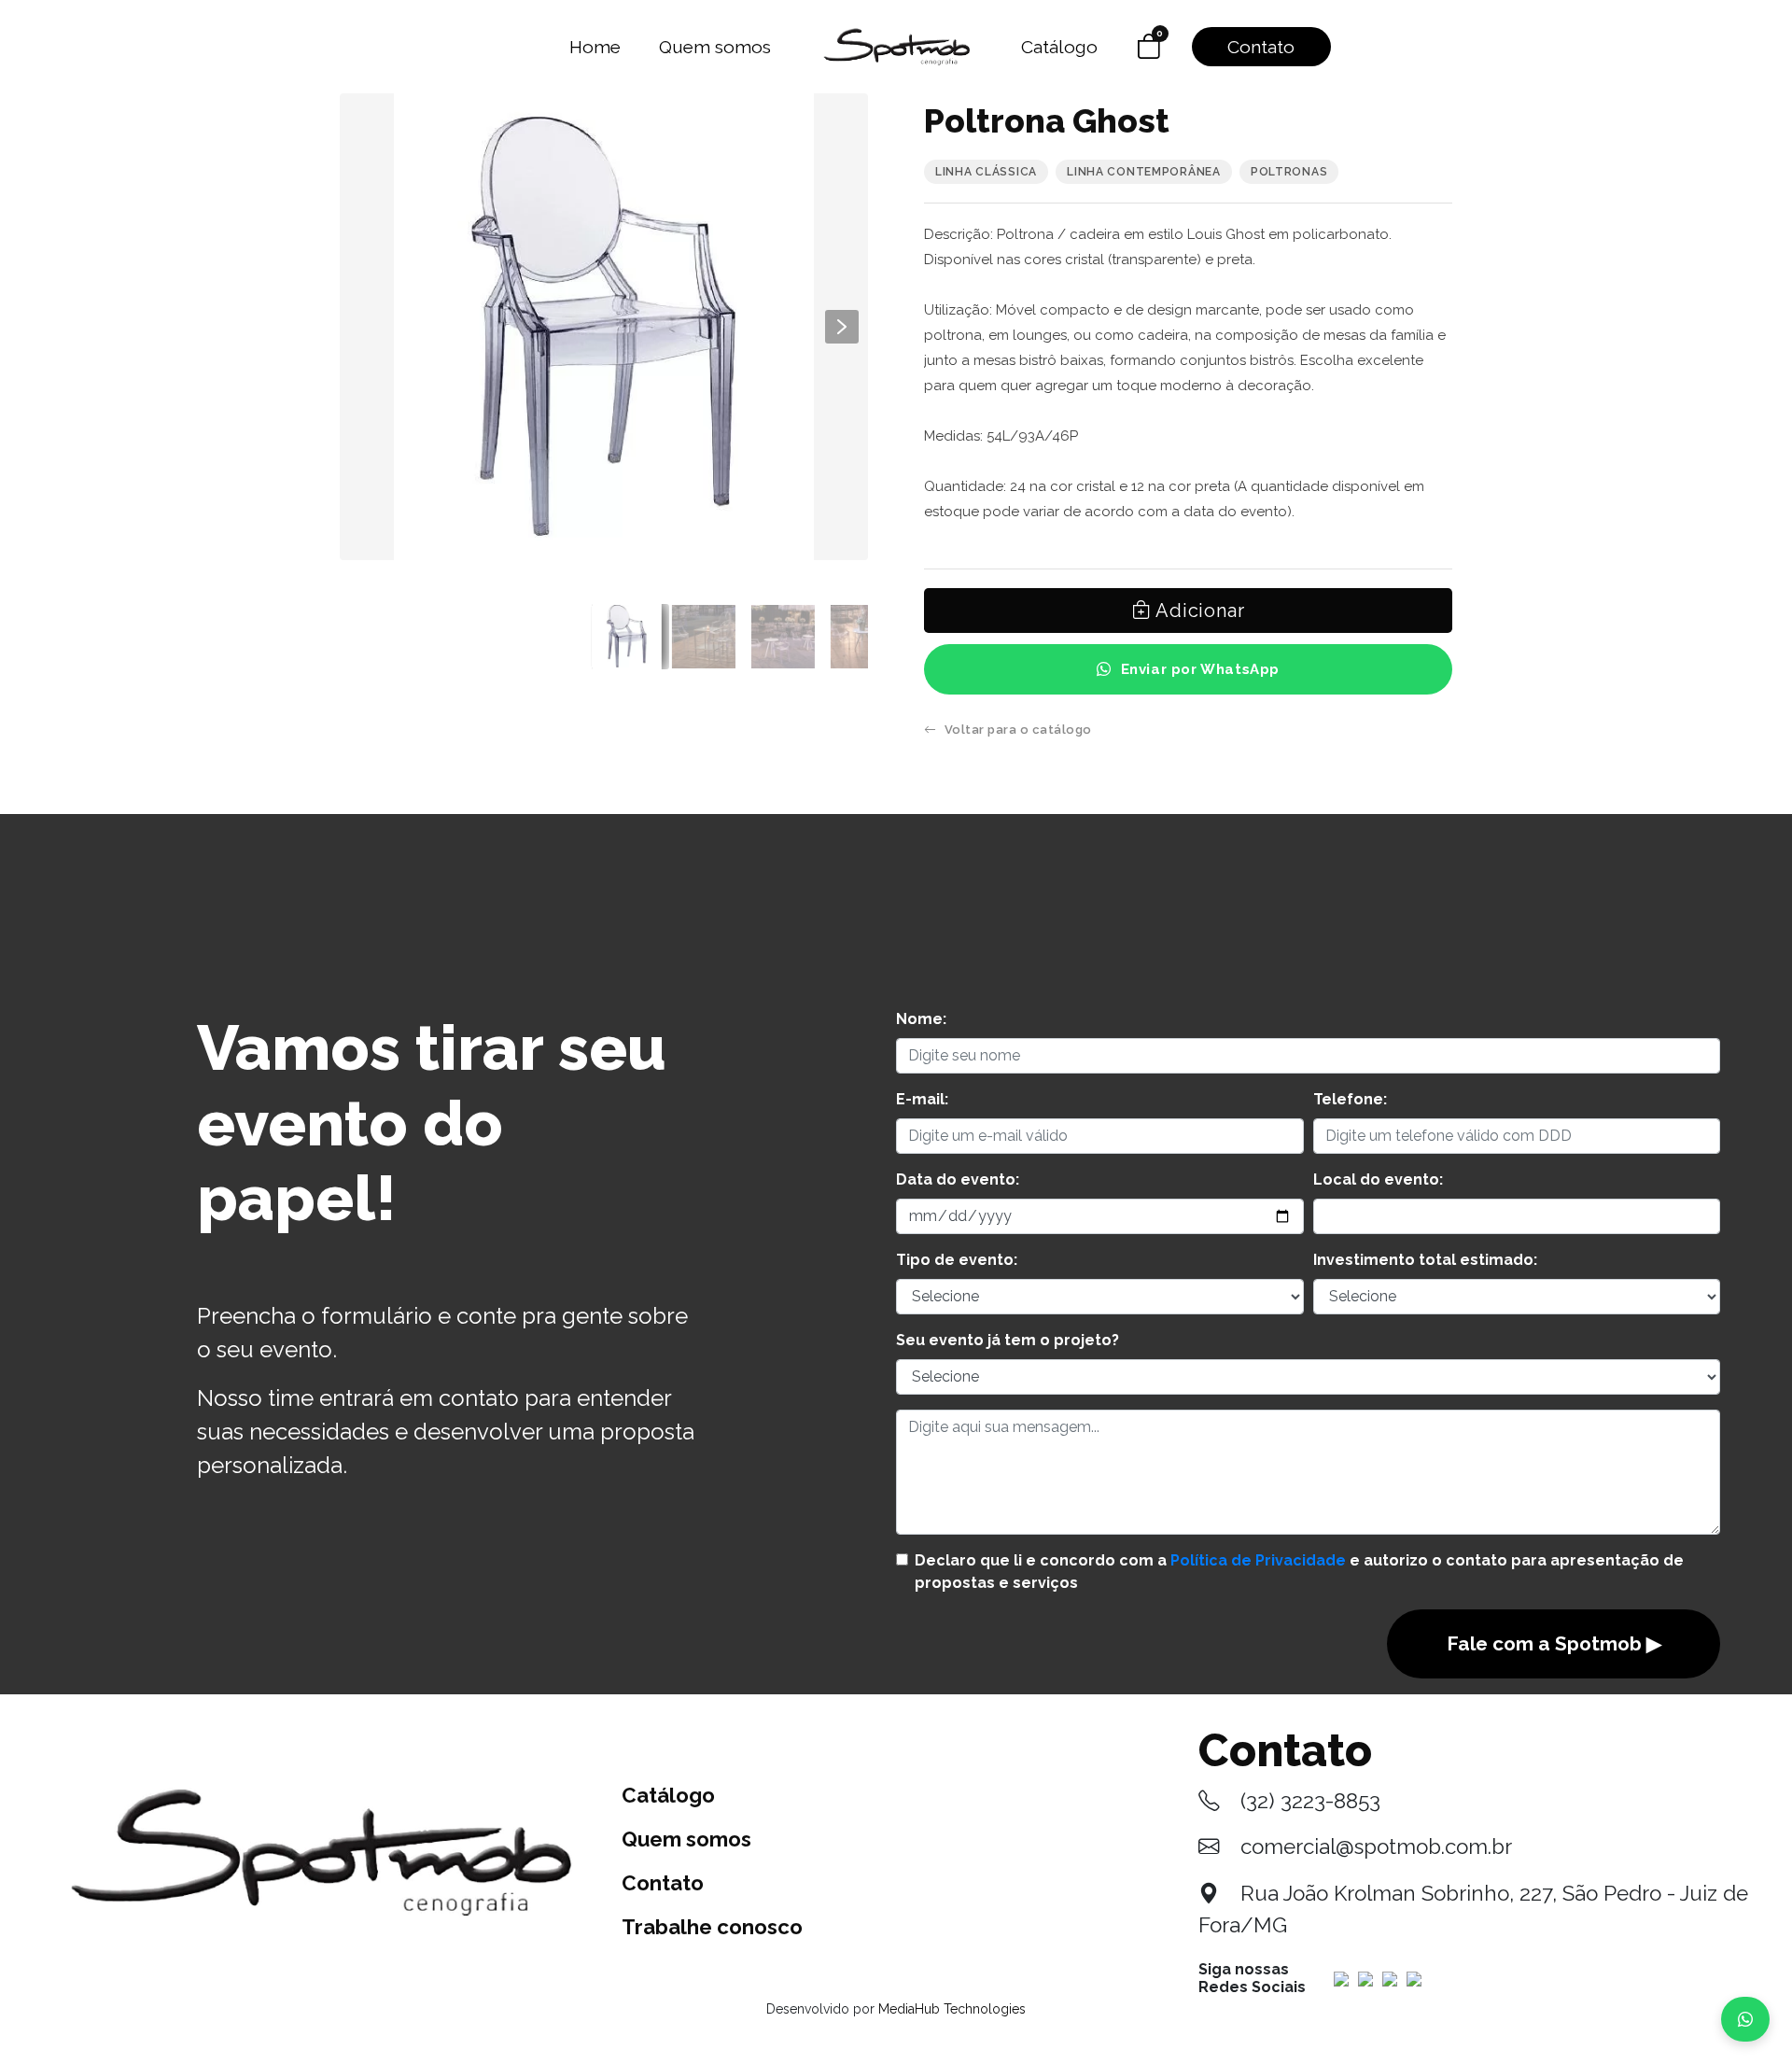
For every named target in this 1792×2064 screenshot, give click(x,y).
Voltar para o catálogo (1018, 730)
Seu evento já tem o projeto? (1008, 1340)
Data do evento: (958, 1179)
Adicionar (1197, 611)
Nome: (921, 1019)
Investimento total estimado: (1425, 1260)
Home (595, 47)
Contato (1261, 47)
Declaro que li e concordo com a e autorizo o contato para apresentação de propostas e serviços (1299, 1572)
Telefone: (1350, 1099)
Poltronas (1289, 172)
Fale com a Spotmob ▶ (1554, 1643)
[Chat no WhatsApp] (1745, 2019)
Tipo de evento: (957, 1260)
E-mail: (922, 1099)
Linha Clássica (986, 172)
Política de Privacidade (1258, 1560)
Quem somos (715, 47)
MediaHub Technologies (952, 2009)
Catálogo (1059, 47)
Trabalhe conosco (712, 1927)
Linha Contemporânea (1144, 172)
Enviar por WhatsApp (1200, 669)
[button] (842, 327)
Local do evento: (1378, 1179)
